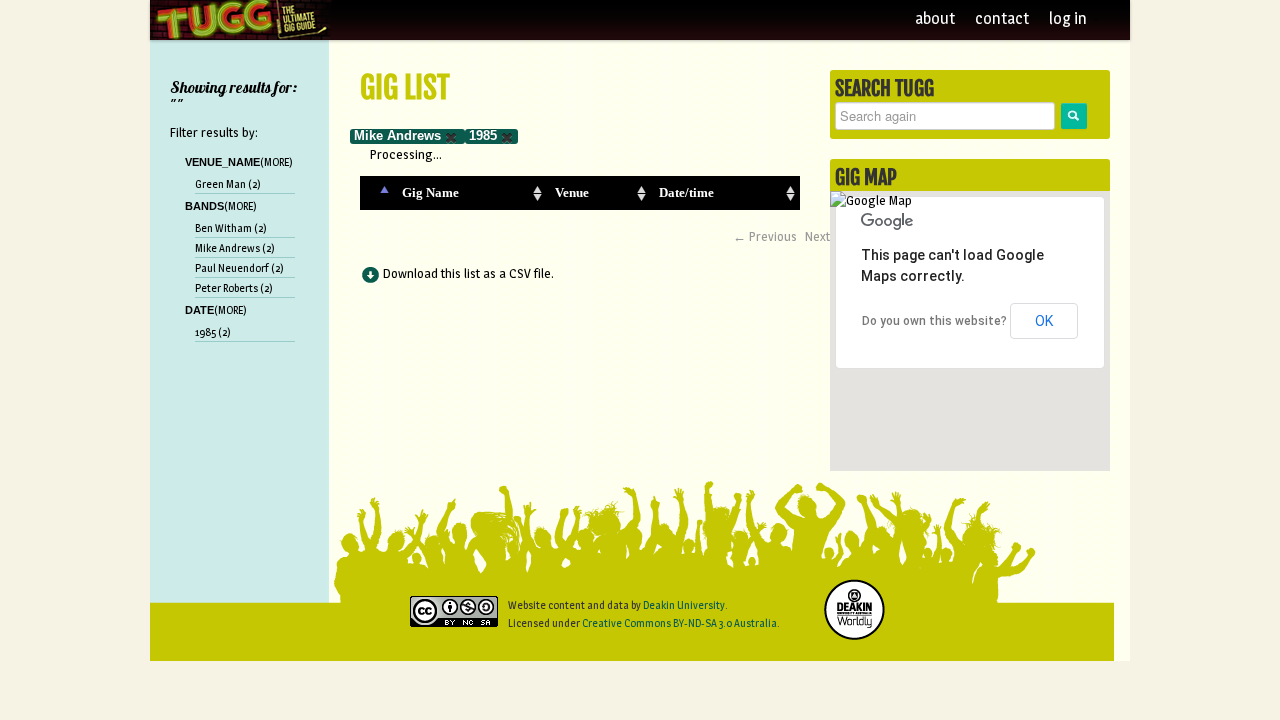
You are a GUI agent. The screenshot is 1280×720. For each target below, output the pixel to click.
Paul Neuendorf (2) (239, 268)
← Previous (765, 236)
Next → (825, 236)
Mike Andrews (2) (235, 248)
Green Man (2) (228, 184)
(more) (276, 162)
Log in (1069, 18)
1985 (483, 135)
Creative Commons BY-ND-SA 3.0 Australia (679, 623)
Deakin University (684, 605)
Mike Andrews (397, 135)
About (935, 18)
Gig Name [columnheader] (430, 192)
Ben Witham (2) (231, 228)
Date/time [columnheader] (686, 192)
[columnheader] (377, 193)
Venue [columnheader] (572, 192)
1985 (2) (213, 332)
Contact (1002, 18)
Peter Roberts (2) (234, 288)
